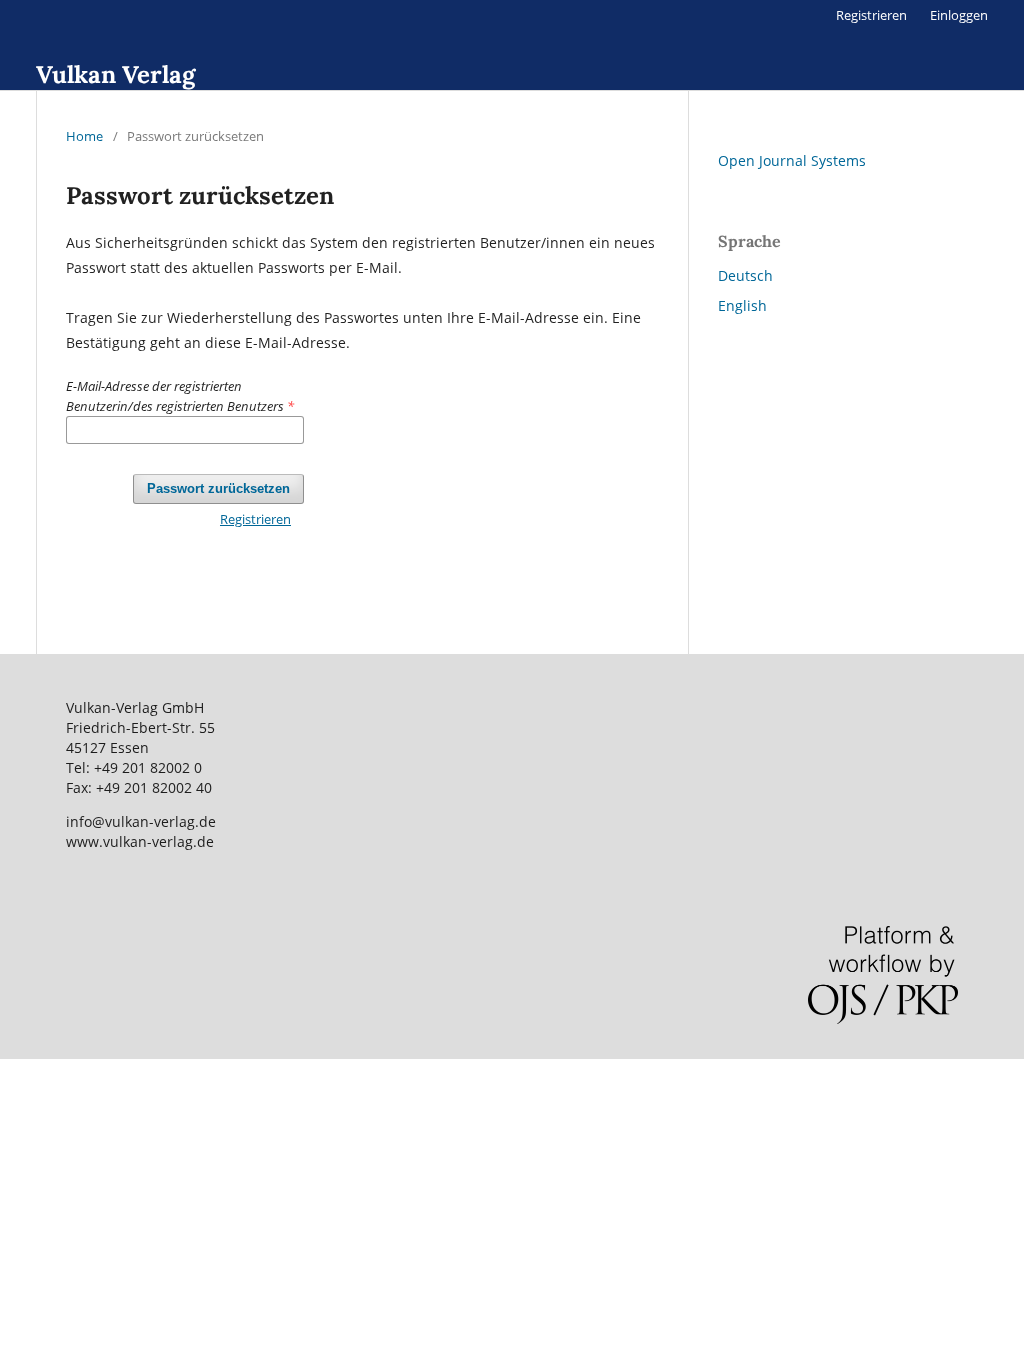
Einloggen (959, 15)
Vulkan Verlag (115, 74)
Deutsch (745, 275)
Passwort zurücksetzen (218, 488)
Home (84, 136)
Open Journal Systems (792, 160)
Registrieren (871, 15)
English (742, 305)
